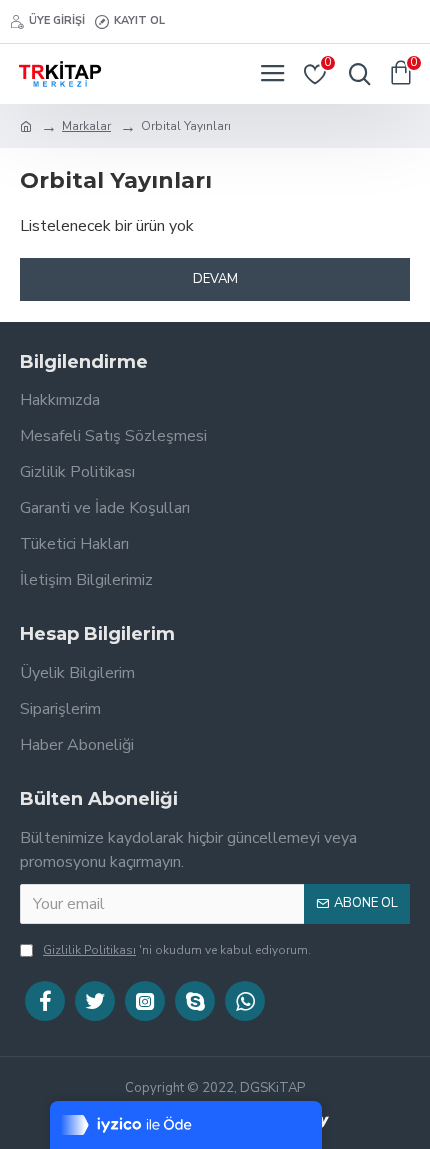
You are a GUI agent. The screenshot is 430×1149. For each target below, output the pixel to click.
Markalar (86, 126)
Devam (215, 279)
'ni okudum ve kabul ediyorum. (177, 950)
